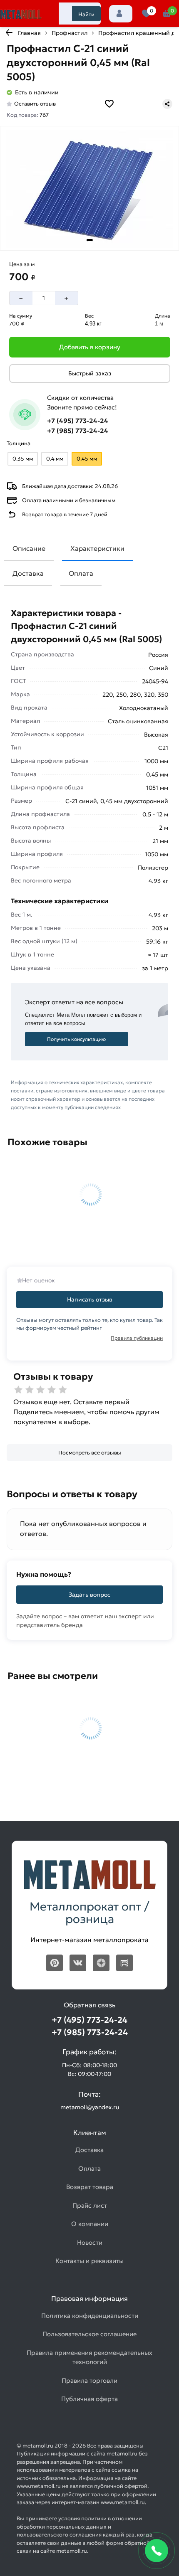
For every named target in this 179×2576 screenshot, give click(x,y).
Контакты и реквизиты (89, 2261)
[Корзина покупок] (167, 14)
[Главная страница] (21, 15)
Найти (86, 14)
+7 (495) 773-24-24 (78, 421)
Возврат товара (90, 2187)
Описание (29, 548)
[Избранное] (146, 14)
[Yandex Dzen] (101, 1963)
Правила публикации (137, 1338)
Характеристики (97, 548)
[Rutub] (124, 1963)
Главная (29, 33)
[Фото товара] (89, 189)
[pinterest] (55, 1963)
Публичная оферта (89, 2399)
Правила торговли (89, 2380)
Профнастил (70, 33)
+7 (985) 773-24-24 (78, 431)
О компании (90, 2224)
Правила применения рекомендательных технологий (89, 2357)
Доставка (28, 573)
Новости (90, 2242)
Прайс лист (90, 2205)
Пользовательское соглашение (89, 2334)
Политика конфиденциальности (90, 2316)
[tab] (90, 240)
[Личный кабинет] (121, 14)
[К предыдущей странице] (9, 32)
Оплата (81, 573)
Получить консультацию (76, 1039)
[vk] (78, 1963)
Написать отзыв (90, 1299)
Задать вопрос (89, 1595)
